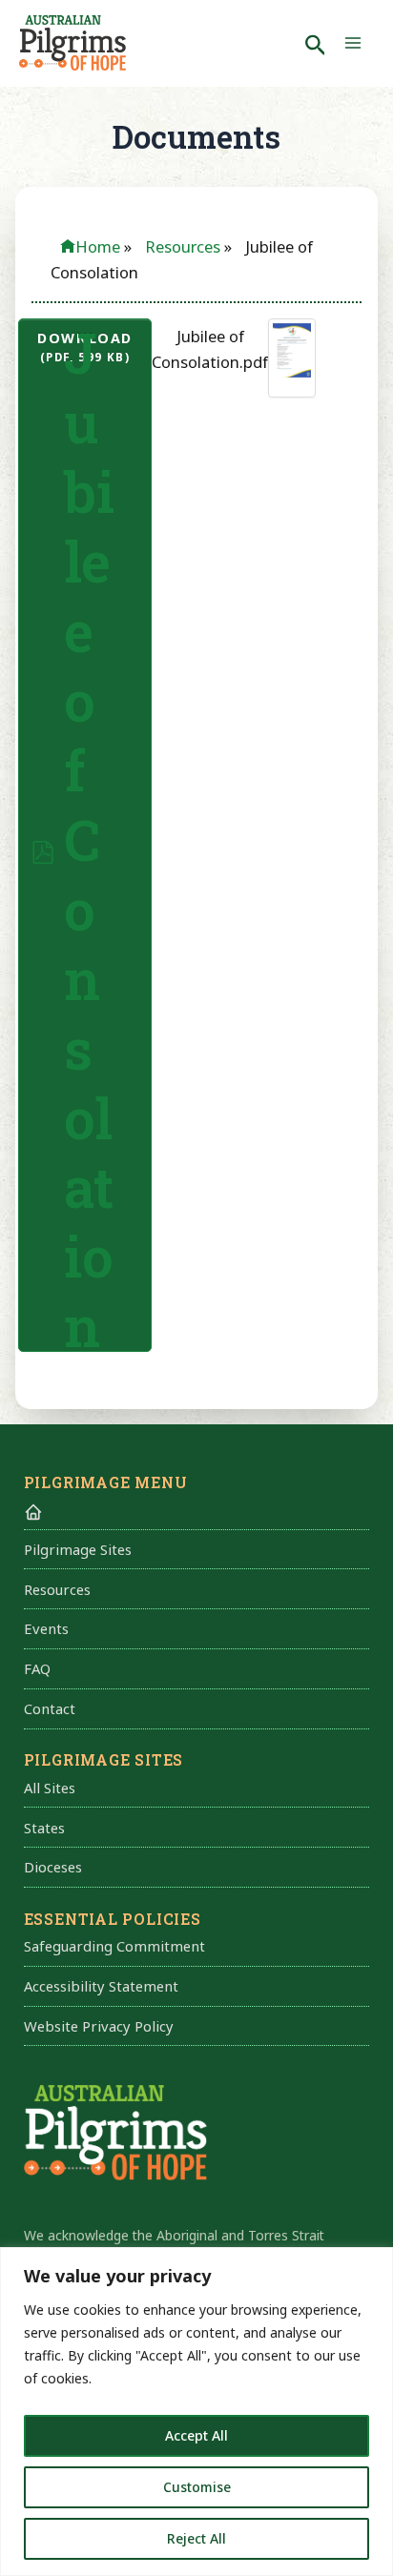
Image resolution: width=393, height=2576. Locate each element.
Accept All (196, 2435)
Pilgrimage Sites (78, 1549)
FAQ (37, 1668)
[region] (196, 2412)
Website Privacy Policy (99, 2026)
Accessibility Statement (101, 1986)
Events (46, 1628)
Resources (57, 1589)
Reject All (196, 2538)
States (44, 1828)
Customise (197, 2487)
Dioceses (53, 1867)
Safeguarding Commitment (114, 1946)
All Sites (50, 1788)
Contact (50, 1708)
